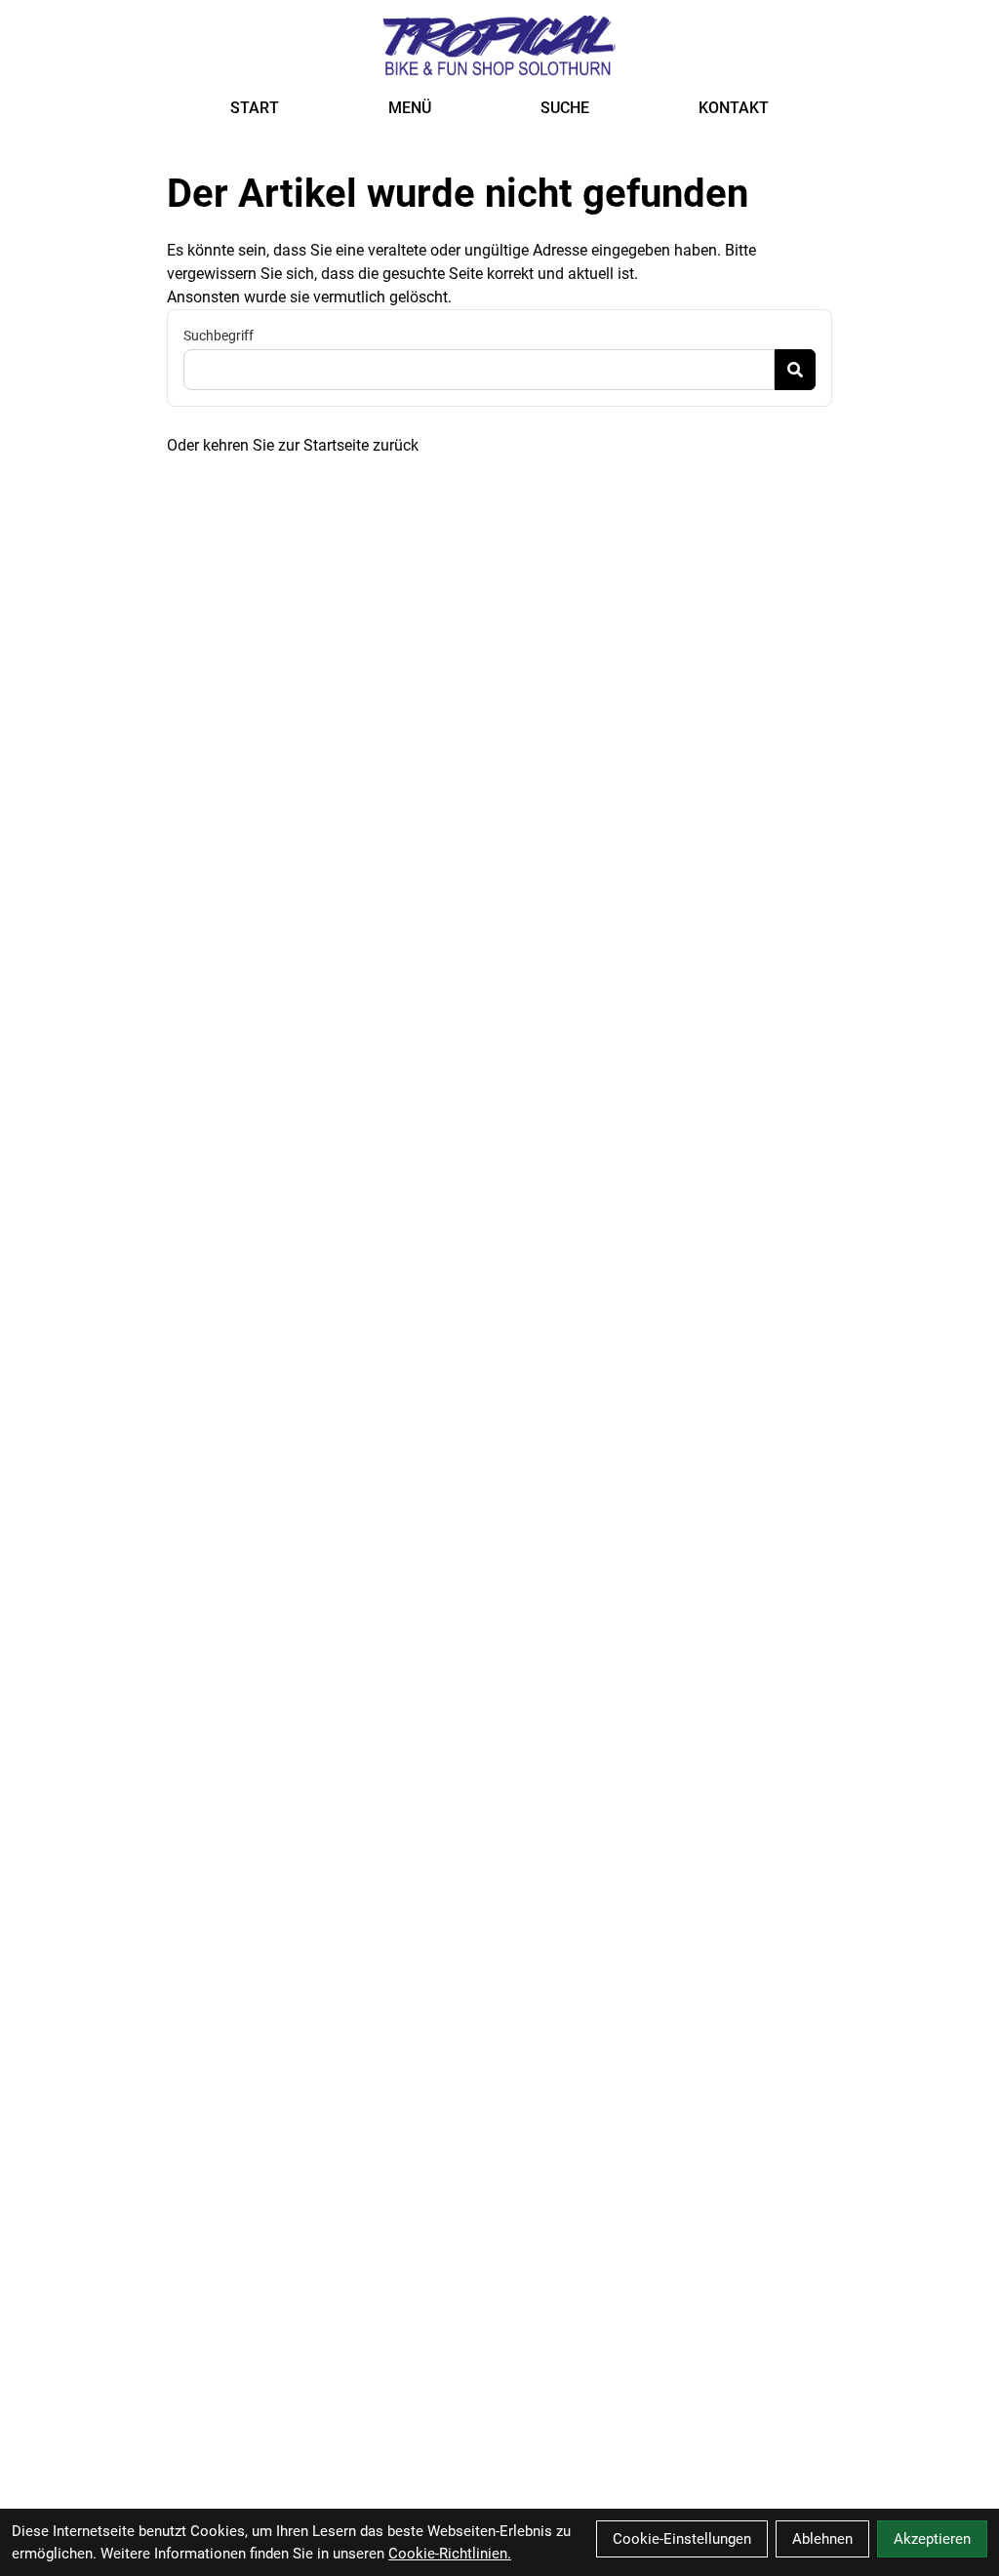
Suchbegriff (219, 336)
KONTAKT (734, 108)
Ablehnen (822, 2539)
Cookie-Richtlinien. (450, 2554)
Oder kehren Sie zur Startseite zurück (293, 445)
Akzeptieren (932, 2539)
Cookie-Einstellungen (682, 2539)
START (255, 108)
